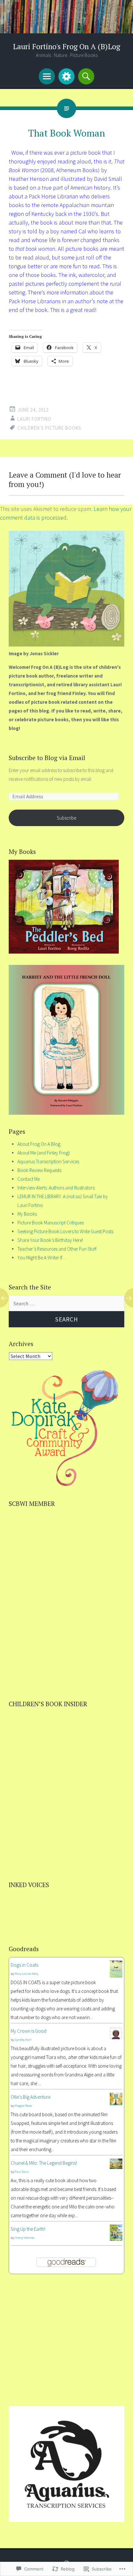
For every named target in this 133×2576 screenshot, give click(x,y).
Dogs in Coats (24, 1965)
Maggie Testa (23, 2106)
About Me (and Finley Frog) (44, 1153)
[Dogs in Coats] (116, 1976)
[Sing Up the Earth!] (116, 2239)
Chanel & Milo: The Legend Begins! (44, 2163)
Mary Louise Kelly (26, 1974)
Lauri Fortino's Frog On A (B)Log (66, 46)
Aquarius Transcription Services (48, 1161)
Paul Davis (22, 2172)
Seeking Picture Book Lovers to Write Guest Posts (65, 1231)
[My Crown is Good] (116, 2037)
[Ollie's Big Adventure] (116, 2103)
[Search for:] (66, 1304)
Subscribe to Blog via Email (47, 758)
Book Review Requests (39, 1170)
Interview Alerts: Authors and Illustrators (56, 1188)
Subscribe (66, 818)
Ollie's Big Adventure (31, 2097)
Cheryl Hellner (25, 2238)
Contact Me (29, 1179)
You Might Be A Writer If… (42, 1258)
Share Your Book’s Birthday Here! (50, 1240)
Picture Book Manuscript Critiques (51, 1223)
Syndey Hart (23, 2040)
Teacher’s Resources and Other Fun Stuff (57, 1249)
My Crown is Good (29, 2031)
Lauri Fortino (34, 419)
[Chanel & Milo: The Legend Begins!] (116, 2167)
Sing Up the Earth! (28, 2229)
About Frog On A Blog (39, 1144)
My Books (27, 1214)
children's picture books (49, 428)
